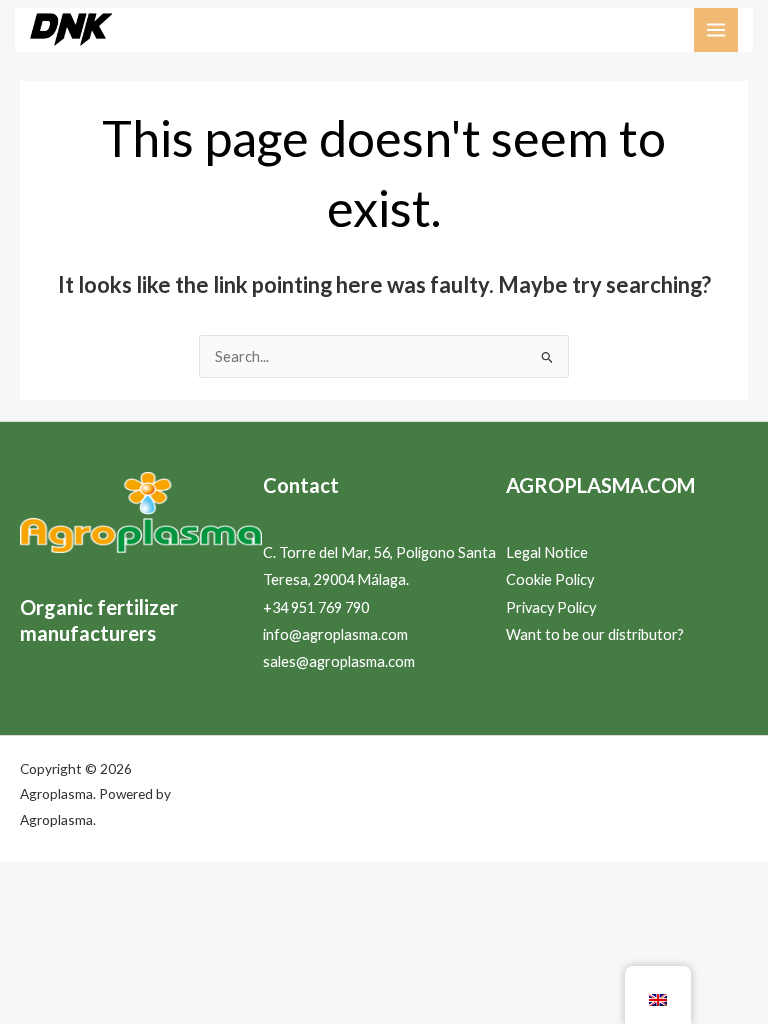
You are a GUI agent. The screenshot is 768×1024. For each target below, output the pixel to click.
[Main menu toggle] (716, 30)
